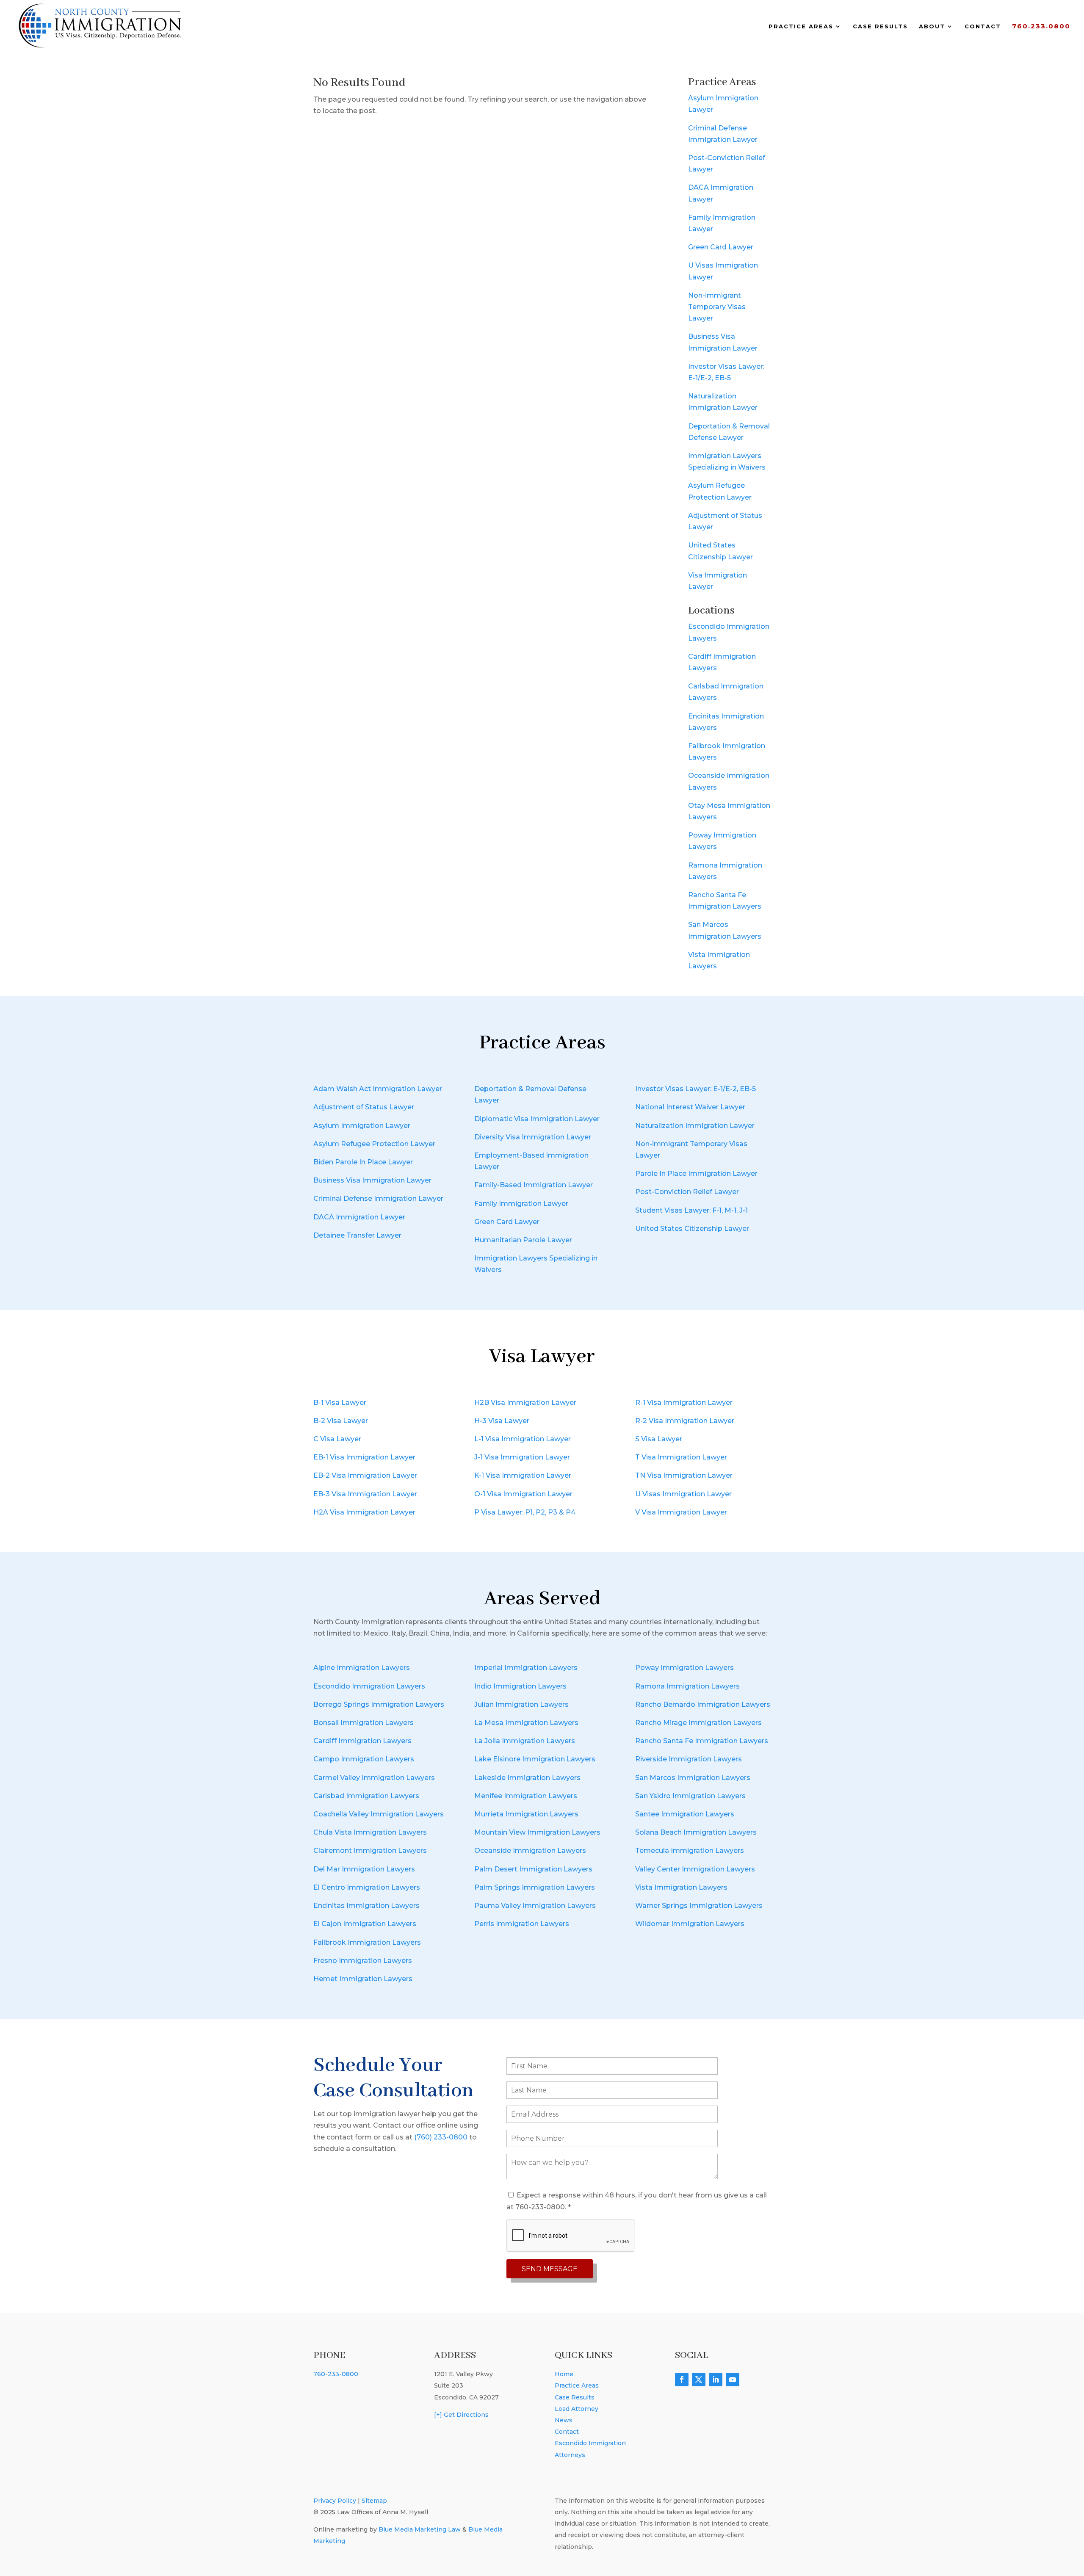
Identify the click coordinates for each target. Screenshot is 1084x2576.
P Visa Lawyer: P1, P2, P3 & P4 (525, 1512)
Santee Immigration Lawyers (685, 1814)
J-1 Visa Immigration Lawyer (522, 1457)
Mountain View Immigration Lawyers (537, 1832)
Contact (983, 26)
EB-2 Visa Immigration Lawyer (365, 1475)
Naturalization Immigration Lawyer (695, 1126)
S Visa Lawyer (659, 1439)
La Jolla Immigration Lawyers (525, 1741)
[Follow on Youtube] (733, 2380)
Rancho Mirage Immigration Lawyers (698, 1723)
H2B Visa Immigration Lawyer (525, 1403)
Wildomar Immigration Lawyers (690, 1924)
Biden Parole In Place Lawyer (363, 1162)
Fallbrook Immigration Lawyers (367, 1942)
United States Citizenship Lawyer (692, 1229)
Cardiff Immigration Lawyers (362, 1741)
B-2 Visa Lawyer (341, 1421)
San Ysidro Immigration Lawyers (690, 1796)
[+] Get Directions (461, 2415)
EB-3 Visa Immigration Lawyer (365, 1494)
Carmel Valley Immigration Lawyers (374, 1778)
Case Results (880, 26)
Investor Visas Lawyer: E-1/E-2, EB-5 (695, 1089)
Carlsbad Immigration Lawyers (366, 1796)
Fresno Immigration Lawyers (363, 1961)
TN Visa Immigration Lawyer (684, 1475)
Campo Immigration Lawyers (364, 1759)
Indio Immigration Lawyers (520, 1686)
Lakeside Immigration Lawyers (527, 1778)
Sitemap (374, 2501)
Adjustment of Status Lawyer (364, 1107)
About (932, 26)
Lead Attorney (577, 2409)
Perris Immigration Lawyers (522, 1924)
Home (564, 2374)
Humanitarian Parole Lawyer (523, 1240)
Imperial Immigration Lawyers (526, 1668)
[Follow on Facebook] (682, 2380)
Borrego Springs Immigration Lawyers (379, 1704)
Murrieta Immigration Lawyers (526, 1814)
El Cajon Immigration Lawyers (365, 1924)
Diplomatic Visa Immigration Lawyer (537, 1119)
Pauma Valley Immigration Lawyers (535, 1906)
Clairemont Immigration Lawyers (370, 1850)
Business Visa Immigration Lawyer (372, 1180)
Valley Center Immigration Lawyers (695, 1869)
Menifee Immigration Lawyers (526, 1796)
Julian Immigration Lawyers (521, 1704)
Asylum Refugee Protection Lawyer (374, 1144)
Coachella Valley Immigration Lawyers (379, 1814)
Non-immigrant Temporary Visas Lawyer (717, 307)
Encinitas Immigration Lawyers (366, 1906)
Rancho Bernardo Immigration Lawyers (703, 1704)
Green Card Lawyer (721, 247)
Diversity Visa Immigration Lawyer (533, 1137)
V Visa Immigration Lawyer (681, 1512)
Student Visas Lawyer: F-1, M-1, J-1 (691, 1210)
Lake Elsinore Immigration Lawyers (535, 1759)
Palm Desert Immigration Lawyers (533, 1869)
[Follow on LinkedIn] (716, 2380)
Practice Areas (801, 26)
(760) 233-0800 (441, 2137)
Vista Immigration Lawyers (681, 1887)
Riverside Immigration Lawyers (689, 1759)
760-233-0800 (336, 2374)
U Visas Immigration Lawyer (683, 1494)
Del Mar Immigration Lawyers (364, 1869)
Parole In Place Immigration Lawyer (696, 1173)
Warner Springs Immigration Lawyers (699, 1906)
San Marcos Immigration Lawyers (693, 1778)
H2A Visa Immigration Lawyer (364, 1512)
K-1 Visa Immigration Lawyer (523, 1475)
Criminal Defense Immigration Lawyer (378, 1198)
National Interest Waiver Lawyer (690, 1107)
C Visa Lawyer (337, 1439)
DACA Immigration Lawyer (359, 1217)
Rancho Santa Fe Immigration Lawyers (702, 1741)
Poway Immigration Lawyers (684, 1668)
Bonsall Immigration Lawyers (364, 1723)
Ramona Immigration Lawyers (687, 1686)
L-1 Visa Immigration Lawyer (523, 1439)
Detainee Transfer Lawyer (357, 1235)
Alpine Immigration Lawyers (362, 1668)
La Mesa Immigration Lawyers (526, 1723)
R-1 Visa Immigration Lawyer (684, 1403)
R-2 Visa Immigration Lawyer (685, 1421)
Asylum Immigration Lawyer (362, 1126)
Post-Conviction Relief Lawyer (687, 1192)
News (564, 2420)
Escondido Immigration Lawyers (369, 1686)
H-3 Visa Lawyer (502, 1421)
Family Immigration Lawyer (521, 1204)
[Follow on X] (699, 2380)
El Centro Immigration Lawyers (367, 1887)
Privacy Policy (335, 2501)
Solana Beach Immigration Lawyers (696, 1832)
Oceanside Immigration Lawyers (530, 1850)
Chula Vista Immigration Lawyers (370, 1832)
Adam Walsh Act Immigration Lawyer (378, 1089)
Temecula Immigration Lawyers (690, 1850)
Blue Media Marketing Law (420, 2529)
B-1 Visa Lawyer (340, 1403)
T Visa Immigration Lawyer (681, 1457)
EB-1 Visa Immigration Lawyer (364, 1457)
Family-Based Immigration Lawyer (534, 1185)
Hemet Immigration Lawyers (363, 1979)
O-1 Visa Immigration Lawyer (523, 1494)
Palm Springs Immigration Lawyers (535, 1887)
